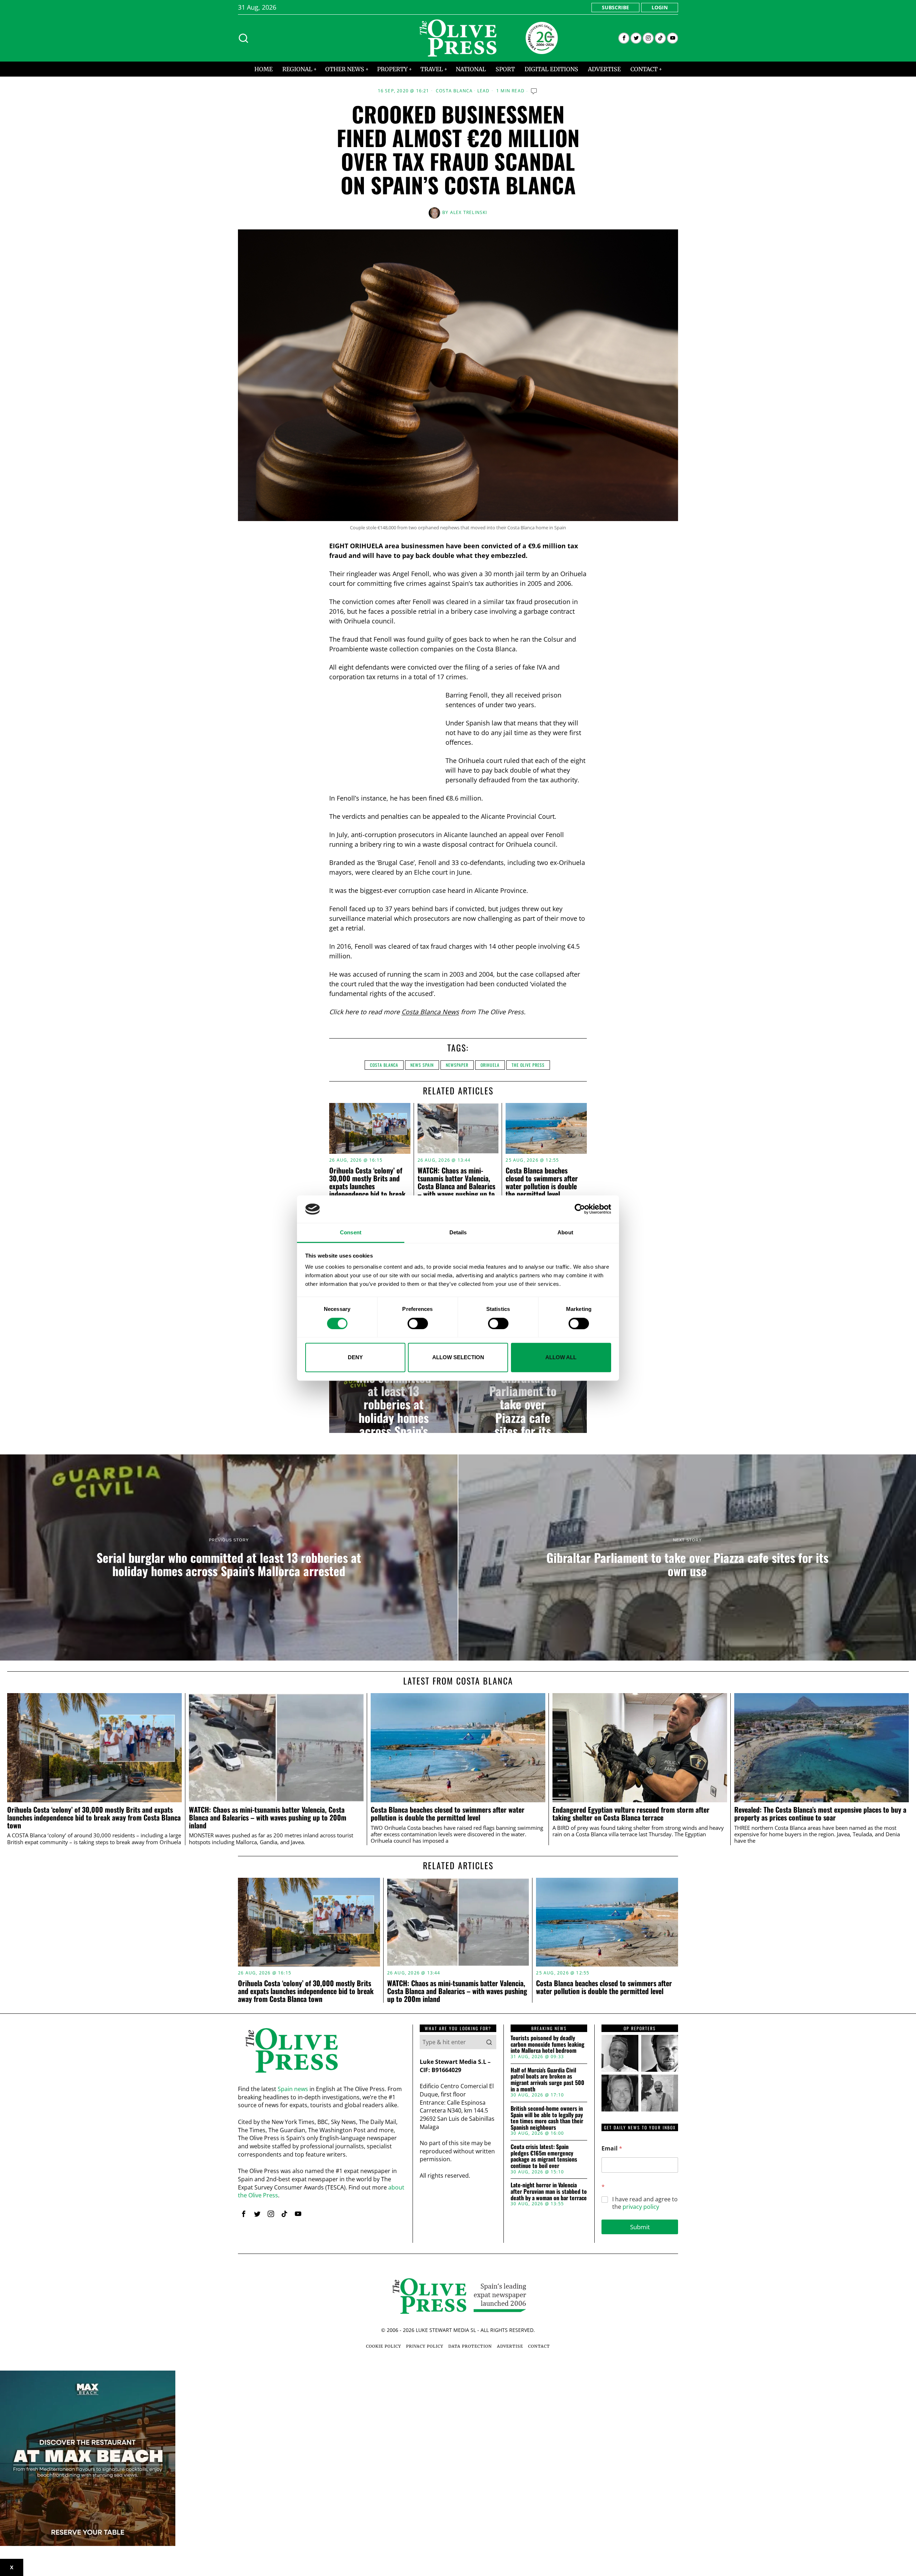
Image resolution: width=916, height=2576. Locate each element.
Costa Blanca (454, 91)
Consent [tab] (351, 1232)
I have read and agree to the (645, 2203)
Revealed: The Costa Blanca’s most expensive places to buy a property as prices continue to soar (820, 1814)
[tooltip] (624, 38)
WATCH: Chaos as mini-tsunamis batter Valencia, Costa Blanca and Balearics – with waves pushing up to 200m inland (456, 1186)
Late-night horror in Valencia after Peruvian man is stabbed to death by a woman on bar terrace (549, 2191)
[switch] (418, 1323)
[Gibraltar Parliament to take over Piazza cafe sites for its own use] (523, 1404)
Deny (355, 1357)
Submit (640, 2227)
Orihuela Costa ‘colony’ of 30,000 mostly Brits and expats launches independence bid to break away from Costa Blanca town (367, 1190)
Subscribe (615, 7)
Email (612, 2149)
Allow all (561, 1357)
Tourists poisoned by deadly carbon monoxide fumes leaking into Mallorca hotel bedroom (547, 2044)
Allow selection (458, 1357)
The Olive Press (528, 1065)
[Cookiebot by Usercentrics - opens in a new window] (580, 1209)
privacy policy (641, 2207)
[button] (489, 2042)
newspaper (457, 1065)
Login (660, 7)
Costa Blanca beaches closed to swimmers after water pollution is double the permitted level (542, 1182)
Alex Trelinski (469, 212)
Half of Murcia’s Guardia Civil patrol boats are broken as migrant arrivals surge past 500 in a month (547, 2080)
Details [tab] (458, 1232)
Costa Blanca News (430, 1012)
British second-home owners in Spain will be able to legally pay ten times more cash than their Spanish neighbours (547, 2118)
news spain (422, 1065)
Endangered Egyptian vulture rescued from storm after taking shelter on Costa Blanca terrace (631, 1814)
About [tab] (565, 1232)
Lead (484, 91)
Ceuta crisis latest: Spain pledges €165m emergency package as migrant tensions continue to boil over (544, 2156)
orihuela (490, 1065)
